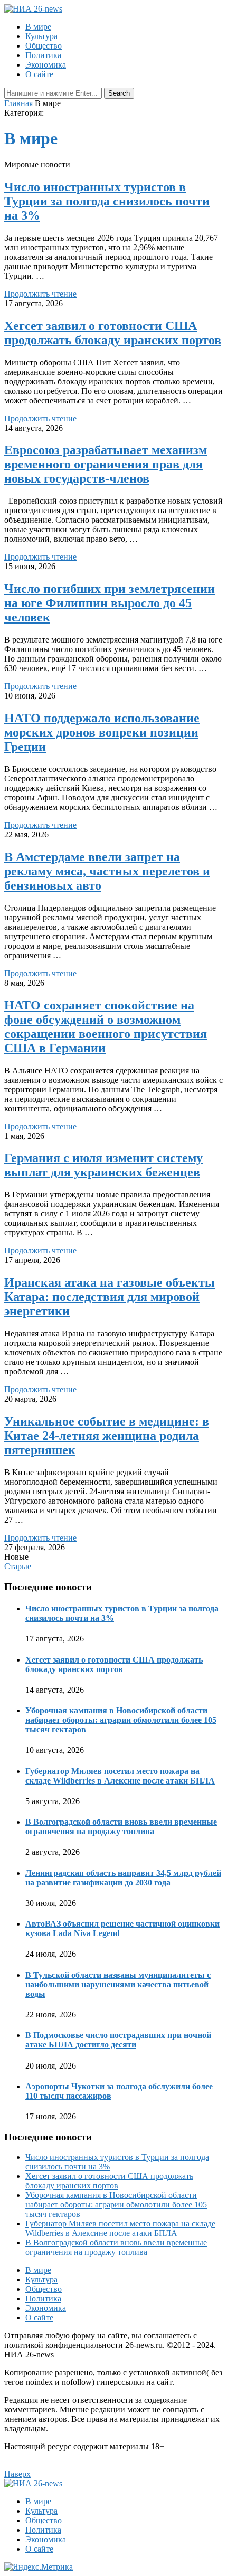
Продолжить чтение (40, 294)
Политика (43, 55)
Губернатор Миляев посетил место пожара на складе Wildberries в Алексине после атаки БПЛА (120, 1776)
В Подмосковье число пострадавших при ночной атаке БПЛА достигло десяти (118, 2040)
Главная (18, 103)
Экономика (46, 65)
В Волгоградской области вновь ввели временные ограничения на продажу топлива (121, 1827)
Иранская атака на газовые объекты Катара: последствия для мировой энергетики (110, 1297)
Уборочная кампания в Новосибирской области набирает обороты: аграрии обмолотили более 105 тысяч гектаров (121, 1720)
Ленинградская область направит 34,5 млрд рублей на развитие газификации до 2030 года (123, 1878)
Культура (41, 36)
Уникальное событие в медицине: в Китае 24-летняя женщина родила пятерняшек (107, 1436)
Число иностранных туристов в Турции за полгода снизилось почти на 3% (107, 201)
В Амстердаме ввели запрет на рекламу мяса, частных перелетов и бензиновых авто (107, 871)
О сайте (39, 74)
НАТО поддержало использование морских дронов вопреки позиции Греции (102, 732)
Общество (44, 46)
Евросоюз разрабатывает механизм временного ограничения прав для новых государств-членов (106, 464)
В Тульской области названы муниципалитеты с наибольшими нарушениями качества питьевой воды (118, 1984)
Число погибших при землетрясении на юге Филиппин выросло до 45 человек (110, 603)
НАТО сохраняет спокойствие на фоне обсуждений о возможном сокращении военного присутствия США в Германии (106, 1027)
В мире (38, 27)
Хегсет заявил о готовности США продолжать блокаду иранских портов (113, 333)
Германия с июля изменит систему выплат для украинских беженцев (103, 1165)
